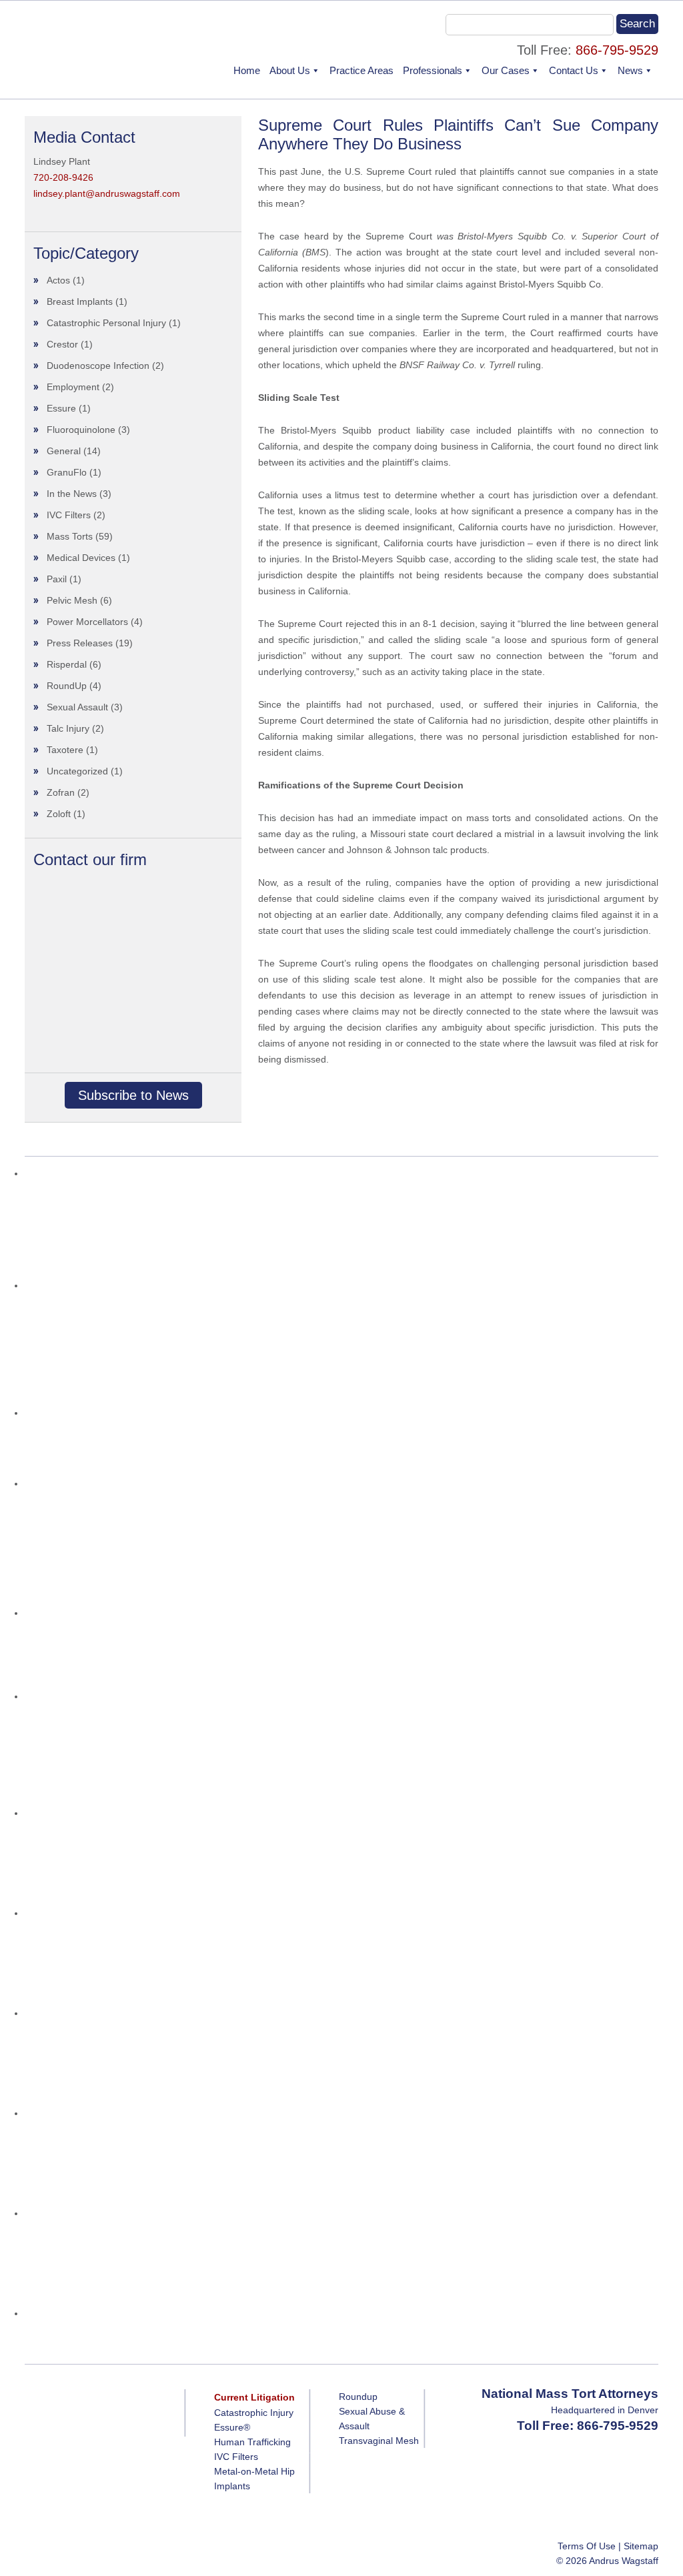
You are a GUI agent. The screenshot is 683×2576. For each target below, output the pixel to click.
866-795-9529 (617, 50)
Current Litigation (254, 2397)
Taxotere (65, 750)
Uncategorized (77, 771)
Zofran (61, 792)
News (630, 70)
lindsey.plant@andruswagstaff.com (107, 193)
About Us (290, 70)
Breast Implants (80, 301)
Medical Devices (81, 558)
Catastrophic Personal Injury (106, 323)
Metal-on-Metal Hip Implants (254, 2479)
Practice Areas (362, 70)
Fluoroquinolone (81, 430)
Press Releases (80, 643)
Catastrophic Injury (254, 2413)
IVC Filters (69, 515)
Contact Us (574, 70)
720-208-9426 (63, 177)
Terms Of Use (587, 2546)
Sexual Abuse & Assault (372, 2419)
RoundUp (67, 686)
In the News (72, 494)
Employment (73, 387)
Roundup (358, 2397)
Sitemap (641, 2546)
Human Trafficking (252, 2442)
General (64, 451)
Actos (58, 280)
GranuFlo (67, 472)
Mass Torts (70, 536)
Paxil (57, 579)
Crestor (62, 344)
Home (247, 70)
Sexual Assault (77, 707)
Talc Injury (68, 728)
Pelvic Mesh (72, 600)
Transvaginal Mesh (379, 2441)
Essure (61, 408)
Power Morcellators (87, 622)
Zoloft (59, 814)
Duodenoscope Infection (98, 366)
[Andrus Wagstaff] (96, 60)
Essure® (232, 2427)
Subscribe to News (133, 1095)
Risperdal (67, 664)
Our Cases (506, 70)
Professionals (433, 70)
